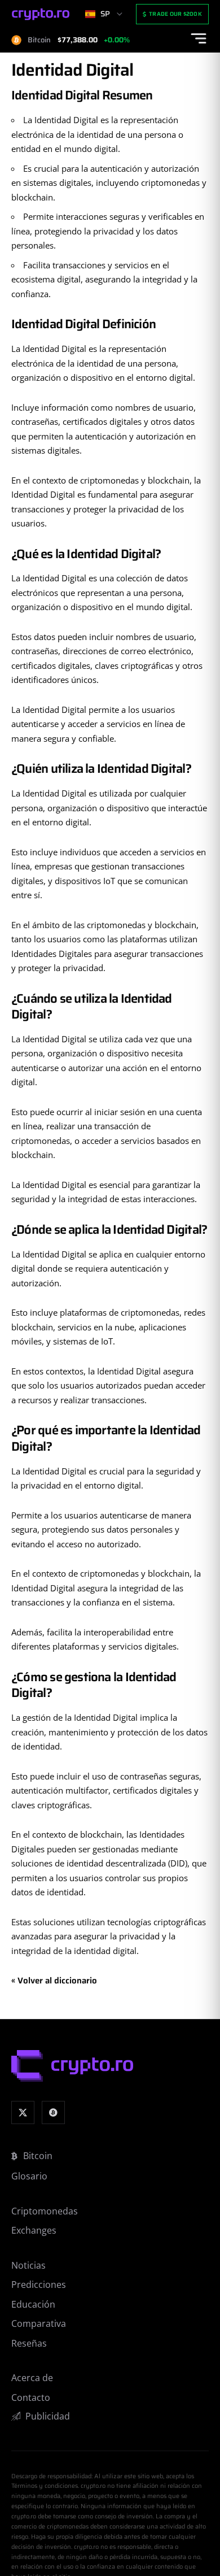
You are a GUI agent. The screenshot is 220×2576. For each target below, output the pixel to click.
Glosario (29, 2176)
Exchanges (34, 2230)
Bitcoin (38, 2156)
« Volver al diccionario (54, 1981)
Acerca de (32, 2378)
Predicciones (39, 2285)
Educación (33, 2304)
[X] (23, 2112)
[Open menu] (199, 38)
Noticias (28, 2265)
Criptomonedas (45, 2211)
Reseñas (29, 2343)
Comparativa (39, 2323)
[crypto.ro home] (41, 14)
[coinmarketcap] (53, 2112)
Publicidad (48, 2416)
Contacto (31, 2397)
